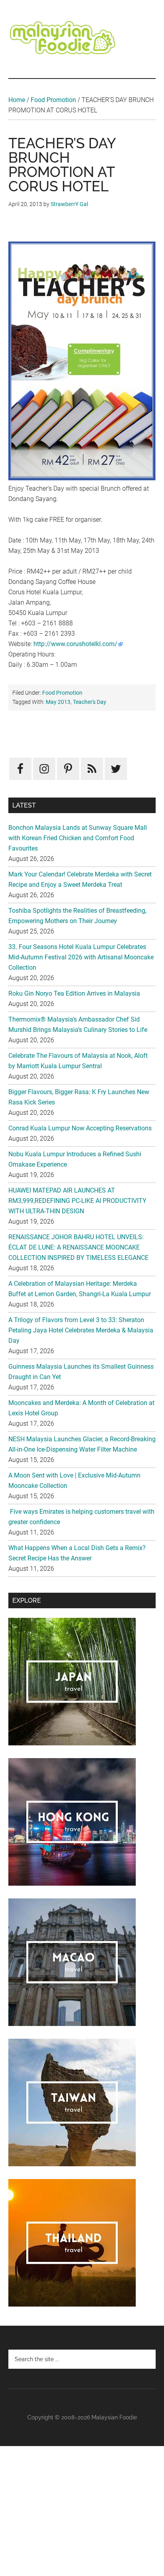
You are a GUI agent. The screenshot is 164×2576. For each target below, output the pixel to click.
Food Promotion (53, 100)
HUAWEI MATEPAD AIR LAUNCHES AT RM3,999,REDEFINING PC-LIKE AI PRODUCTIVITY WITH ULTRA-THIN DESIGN (77, 1201)
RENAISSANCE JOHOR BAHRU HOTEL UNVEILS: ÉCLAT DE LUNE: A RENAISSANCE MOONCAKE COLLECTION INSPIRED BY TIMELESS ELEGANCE (78, 1247)
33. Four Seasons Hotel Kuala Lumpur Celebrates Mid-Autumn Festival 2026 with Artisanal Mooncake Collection (81, 957)
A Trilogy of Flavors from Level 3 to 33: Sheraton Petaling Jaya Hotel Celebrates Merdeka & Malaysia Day (81, 1330)
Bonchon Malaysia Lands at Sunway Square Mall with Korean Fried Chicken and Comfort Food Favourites (78, 838)
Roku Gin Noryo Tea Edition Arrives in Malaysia (74, 993)
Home (17, 100)
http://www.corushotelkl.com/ (75, 644)
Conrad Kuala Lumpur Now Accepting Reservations (80, 1128)
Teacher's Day (90, 702)
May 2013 (58, 702)
